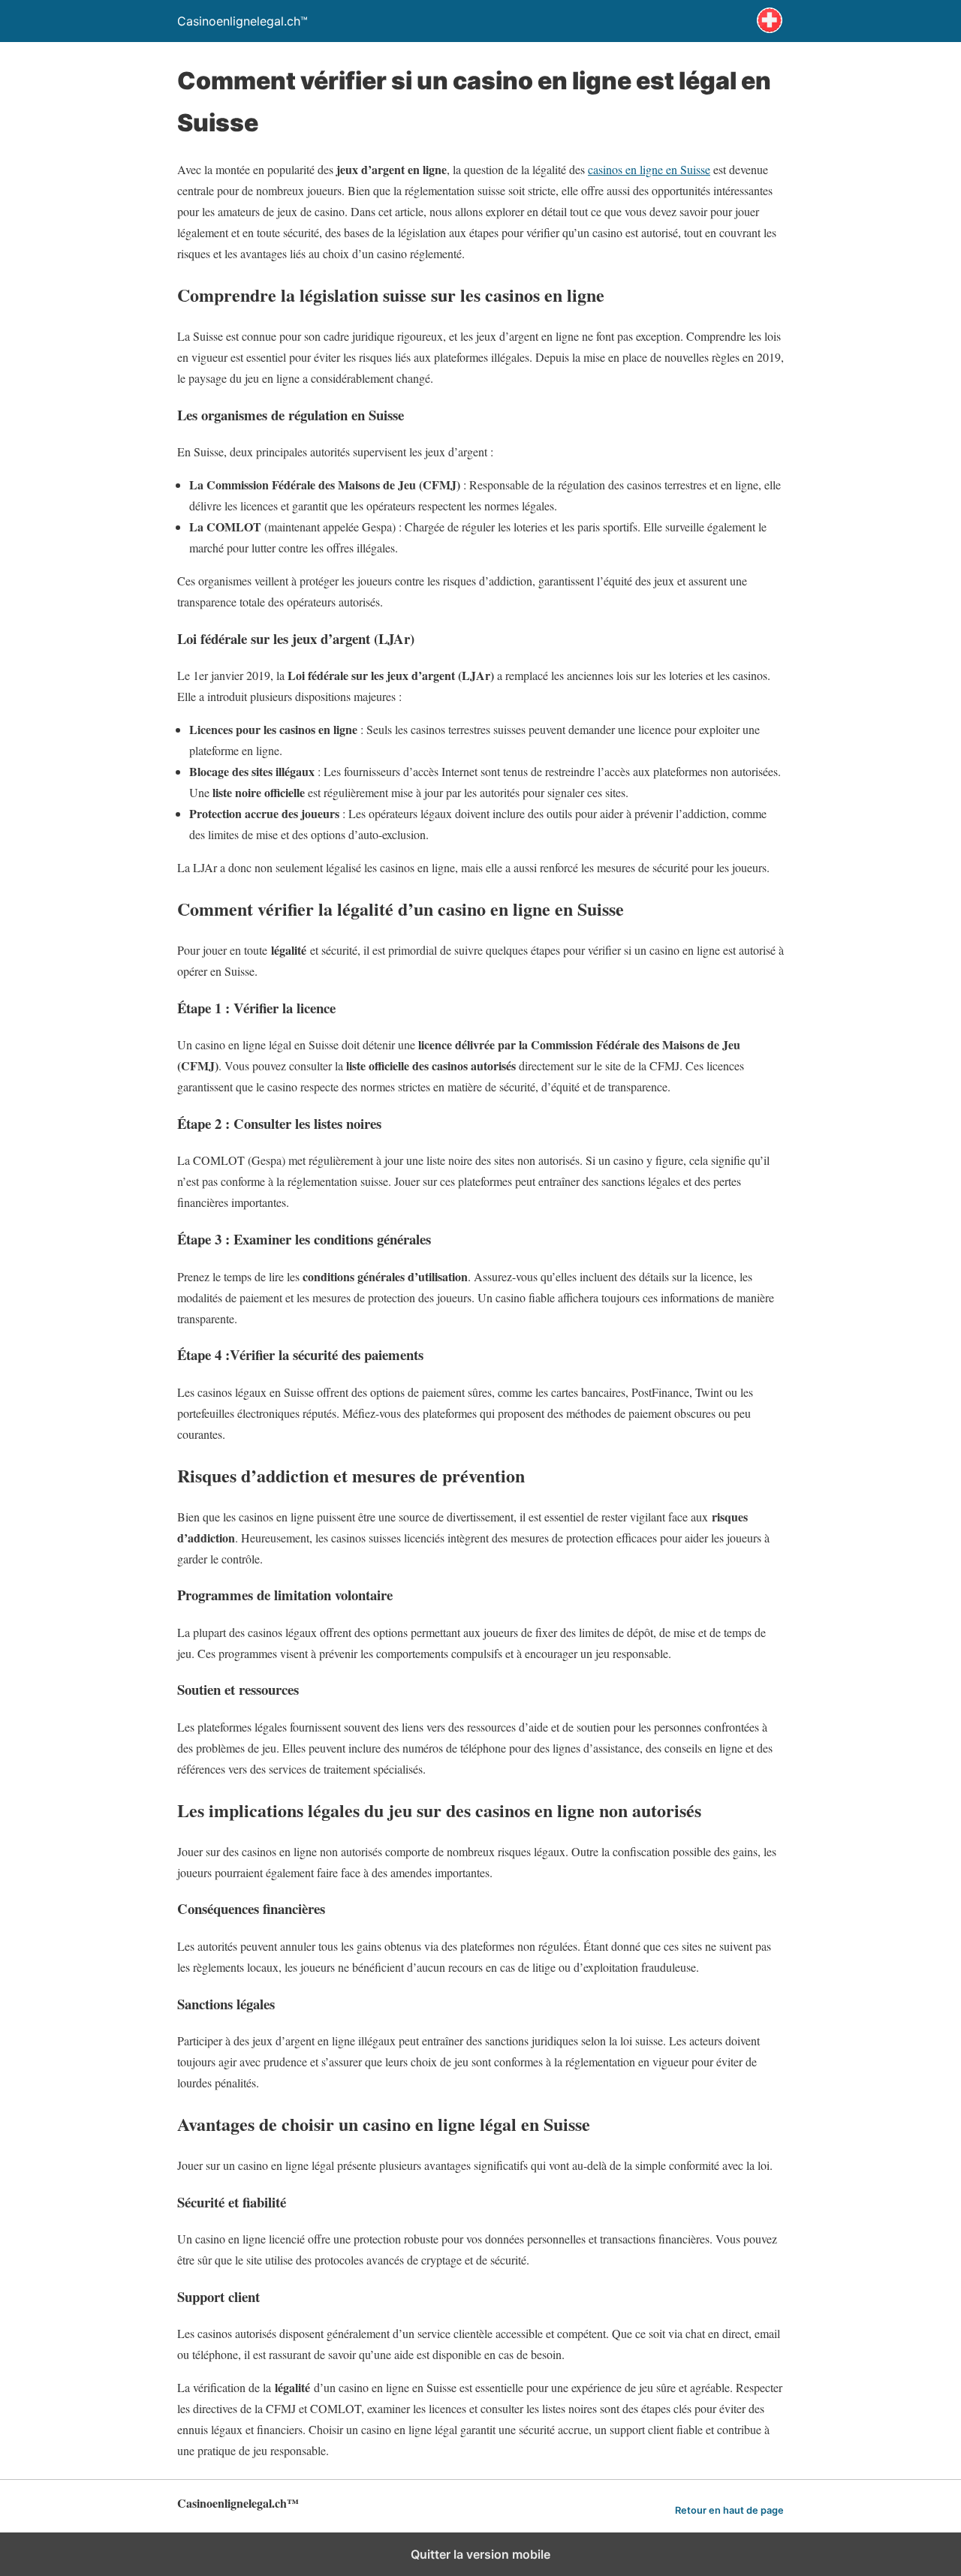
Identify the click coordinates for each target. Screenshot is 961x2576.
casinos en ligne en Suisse (649, 169)
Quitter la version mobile (480, 2554)
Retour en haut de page (729, 2510)
